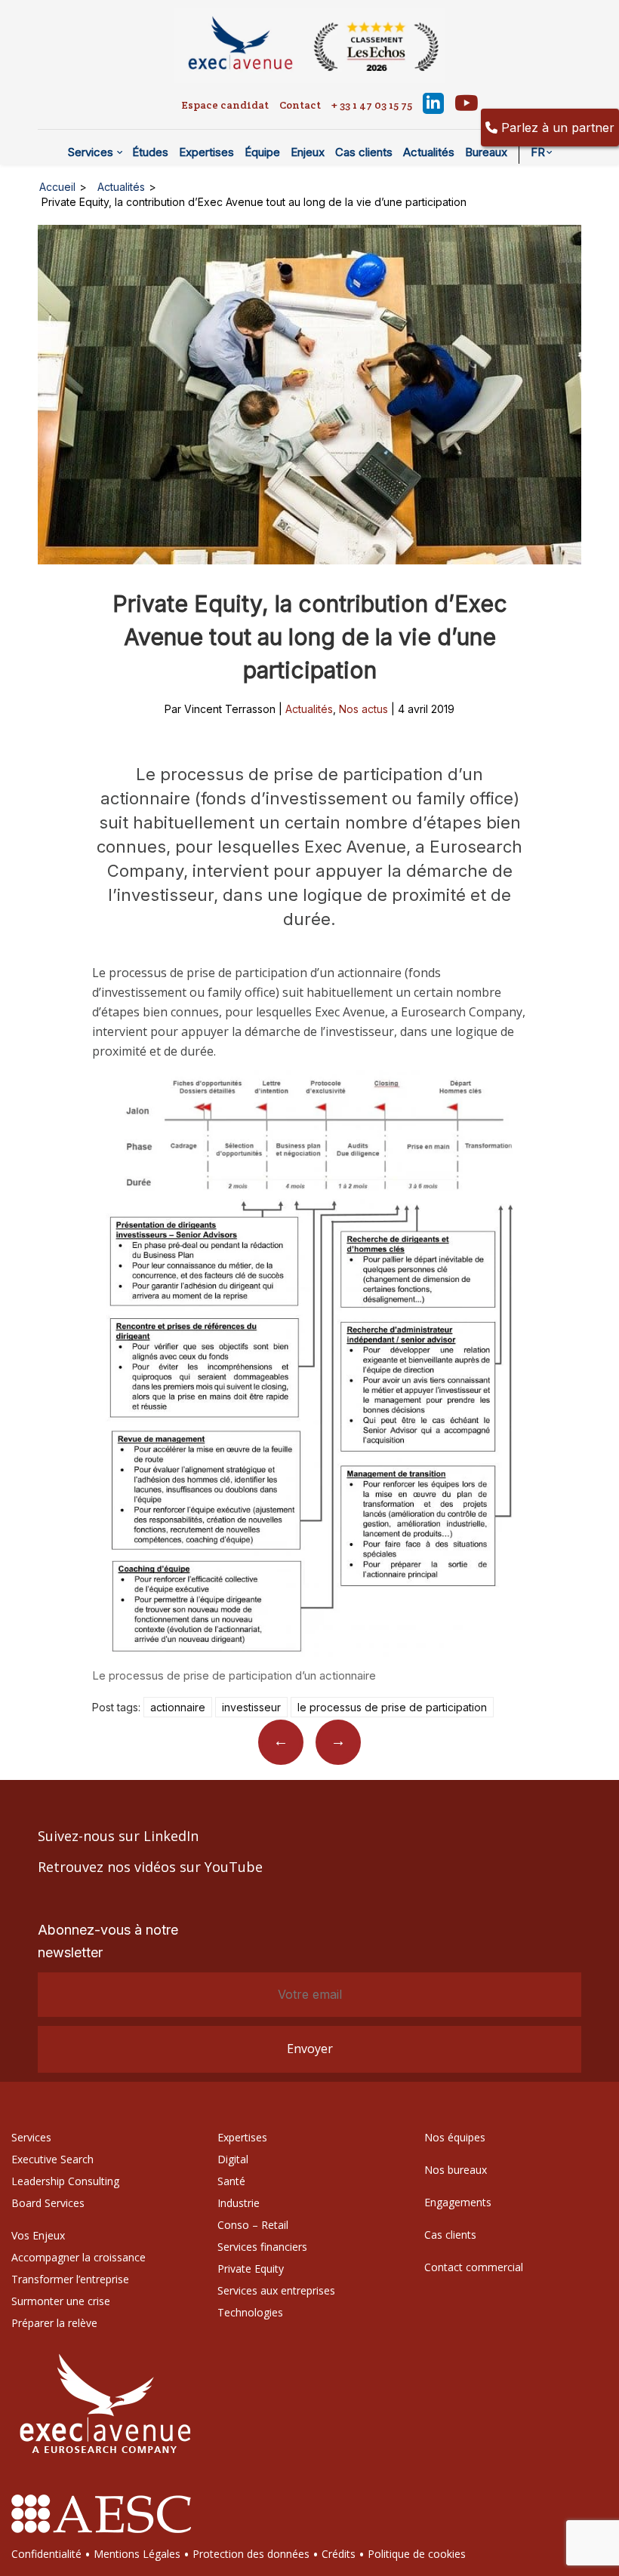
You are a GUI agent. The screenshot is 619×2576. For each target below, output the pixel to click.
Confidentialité (46, 2554)
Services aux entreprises (276, 2290)
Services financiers (262, 2247)
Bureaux (486, 152)
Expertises (206, 152)
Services (91, 152)
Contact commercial (474, 2267)
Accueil (57, 187)
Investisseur (251, 1707)
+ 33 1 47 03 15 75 (372, 105)
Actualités (429, 152)
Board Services (48, 2203)
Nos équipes (455, 2137)
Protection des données (251, 2554)
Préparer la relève (54, 2323)
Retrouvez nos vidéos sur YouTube (150, 1867)
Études (150, 152)
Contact (300, 105)
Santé (231, 2181)
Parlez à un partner (556, 128)
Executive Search (52, 2159)
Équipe (262, 152)
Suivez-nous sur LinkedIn (118, 1836)
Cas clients (364, 152)
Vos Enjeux (38, 2235)
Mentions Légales (137, 2554)
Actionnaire (178, 1707)
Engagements (458, 2202)
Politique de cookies (417, 2554)
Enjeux (308, 152)
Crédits (339, 2554)
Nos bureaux (456, 2170)
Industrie (239, 2203)
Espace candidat (225, 105)
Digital (233, 2159)
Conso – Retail (253, 2225)
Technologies (250, 2312)
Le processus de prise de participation (392, 1707)
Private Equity (251, 2269)
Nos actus (363, 709)
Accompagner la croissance (79, 2257)
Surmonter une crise (61, 2301)
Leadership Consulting (65, 2181)
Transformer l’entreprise (70, 2279)
